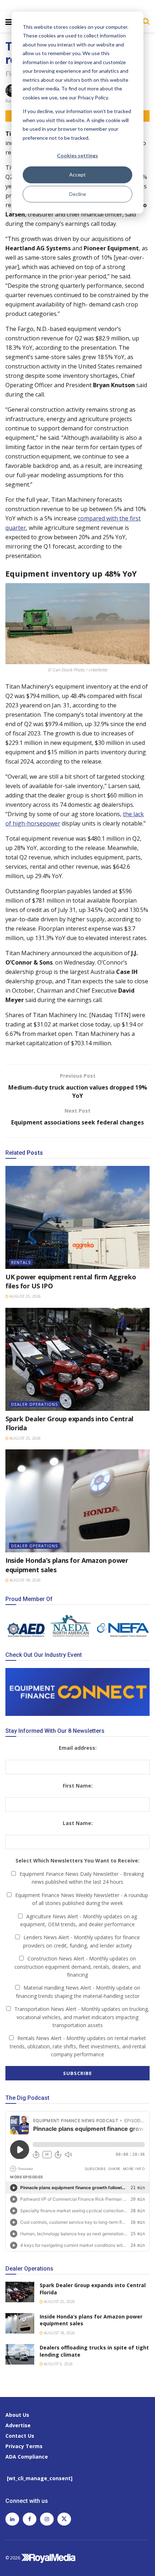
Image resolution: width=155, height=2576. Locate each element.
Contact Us (20, 2436)
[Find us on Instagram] (47, 2519)
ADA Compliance (27, 2457)
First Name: (78, 1786)
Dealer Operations (34, 1404)
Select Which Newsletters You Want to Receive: (77, 1861)
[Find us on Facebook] (30, 2519)
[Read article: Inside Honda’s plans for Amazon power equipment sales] (77, 1501)
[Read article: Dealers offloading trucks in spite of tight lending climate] (20, 2354)
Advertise (18, 2425)
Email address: (78, 1748)
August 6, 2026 (58, 2364)
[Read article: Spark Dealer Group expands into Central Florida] (77, 1359)
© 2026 (13, 2557)
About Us (17, 2415)
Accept (77, 175)
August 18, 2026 (25, 1580)
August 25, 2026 (25, 1296)
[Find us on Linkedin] (12, 2519)
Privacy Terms (24, 2446)
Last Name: (78, 1823)
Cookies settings (77, 155)
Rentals (21, 1262)
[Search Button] (144, 21)
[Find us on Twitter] (64, 2519)
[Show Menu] (9, 22)
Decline (78, 194)
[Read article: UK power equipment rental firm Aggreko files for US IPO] (77, 1217)
